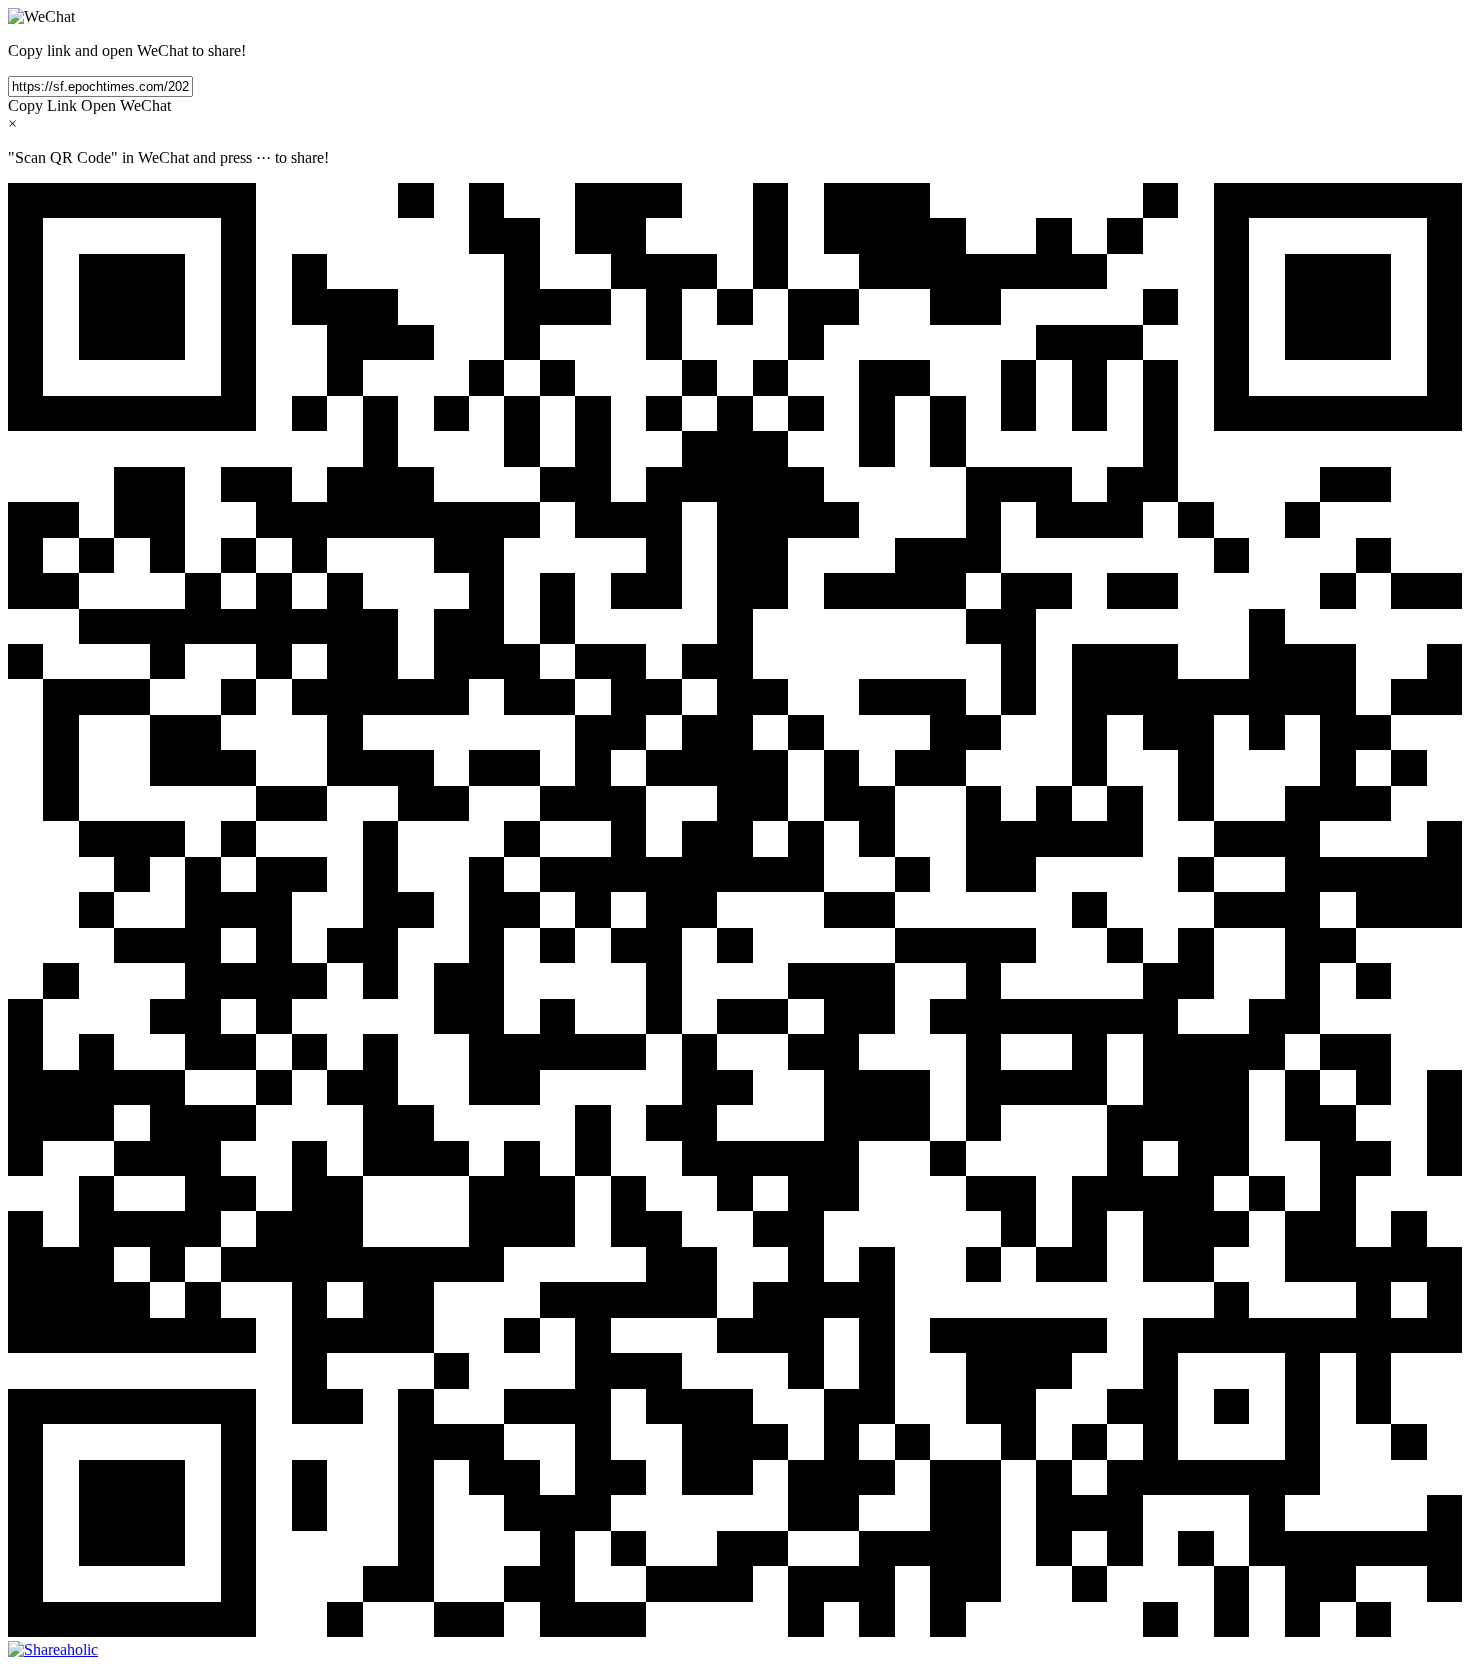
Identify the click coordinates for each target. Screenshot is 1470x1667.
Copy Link (42, 105)
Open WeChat (126, 105)
